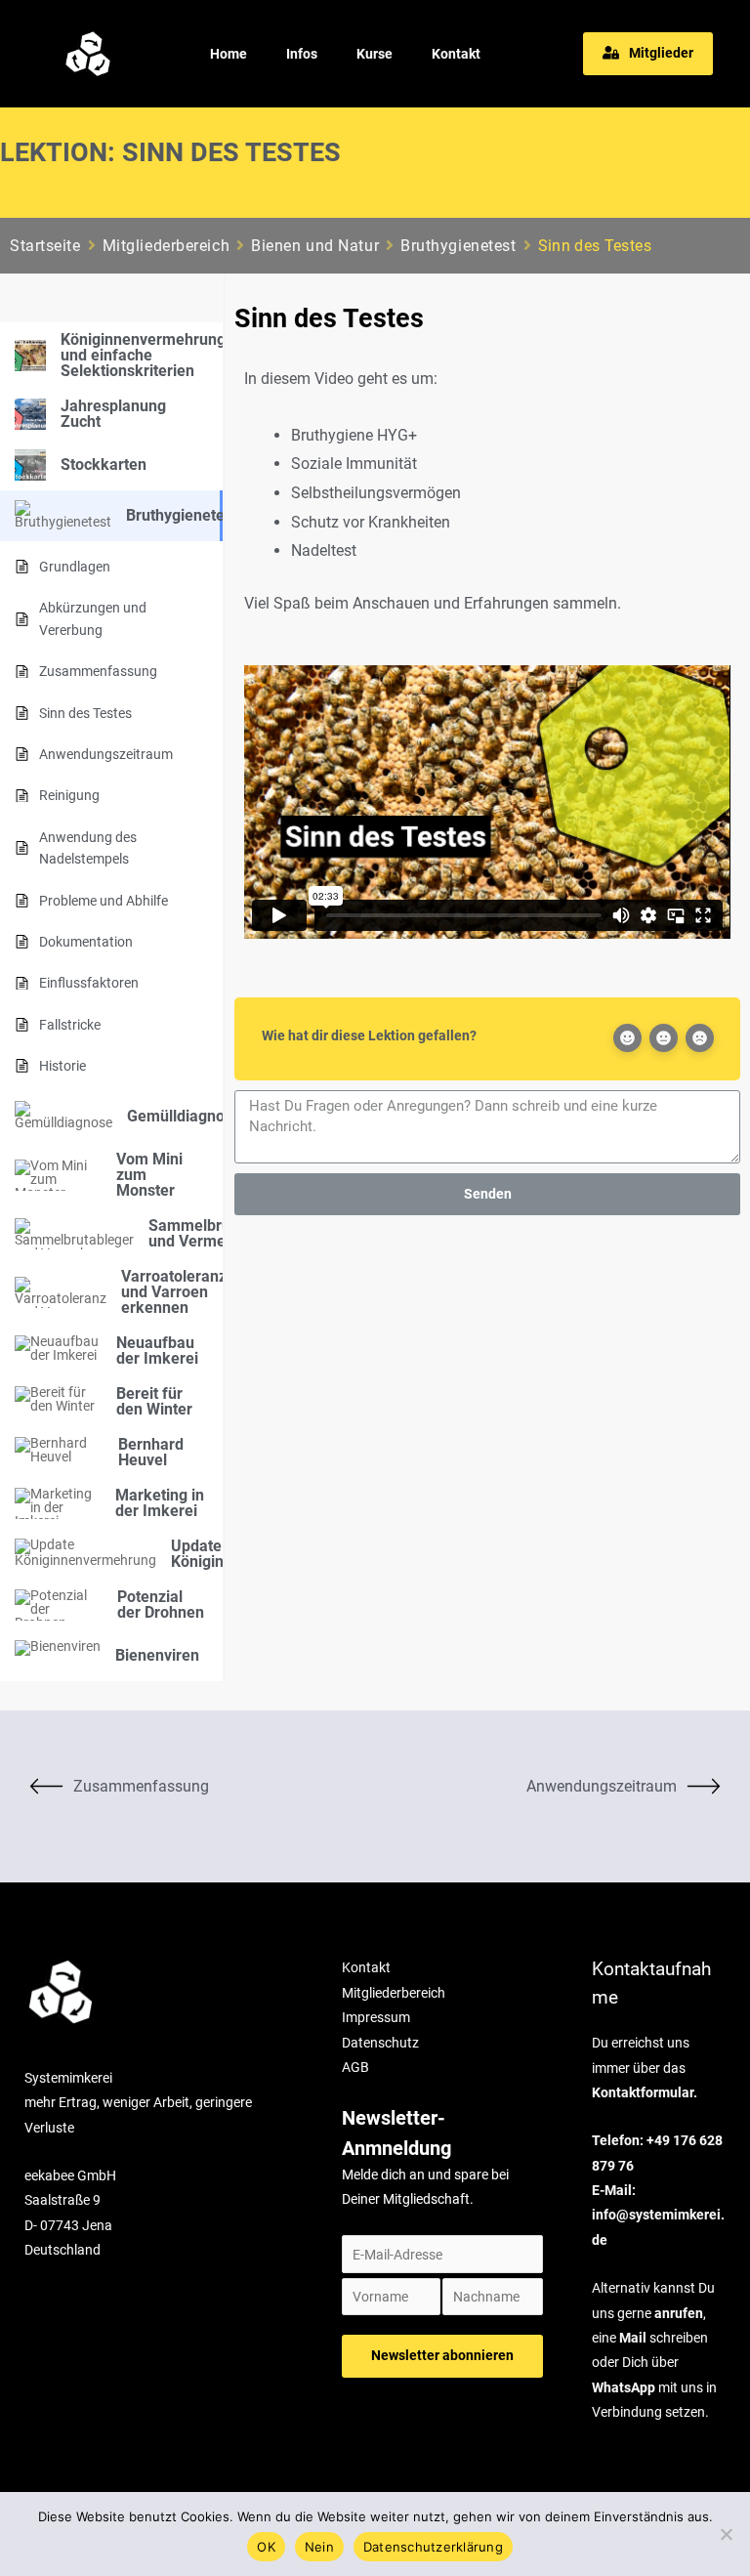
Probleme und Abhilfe (104, 901)
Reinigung (69, 795)
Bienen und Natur (315, 246)
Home (229, 54)
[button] (648, 54)
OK (266, 2547)
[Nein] (726, 2534)
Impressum (376, 2017)
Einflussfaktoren (89, 983)
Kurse (375, 54)
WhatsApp (624, 2387)
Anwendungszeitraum (106, 754)
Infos (302, 54)
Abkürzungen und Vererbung (93, 618)
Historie (62, 1066)
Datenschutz (380, 2043)
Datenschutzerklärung (433, 2547)
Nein (319, 2547)
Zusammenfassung (98, 671)
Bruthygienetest (458, 246)
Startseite (45, 246)
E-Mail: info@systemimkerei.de (658, 2215)
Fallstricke (70, 1025)
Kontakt (456, 54)
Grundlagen (75, 567)
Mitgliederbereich (167, 246)
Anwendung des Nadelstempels (88, 848)
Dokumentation (86, 942)
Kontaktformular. (645, 2092)
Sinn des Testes (85, 713)
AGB (355, 2067)
